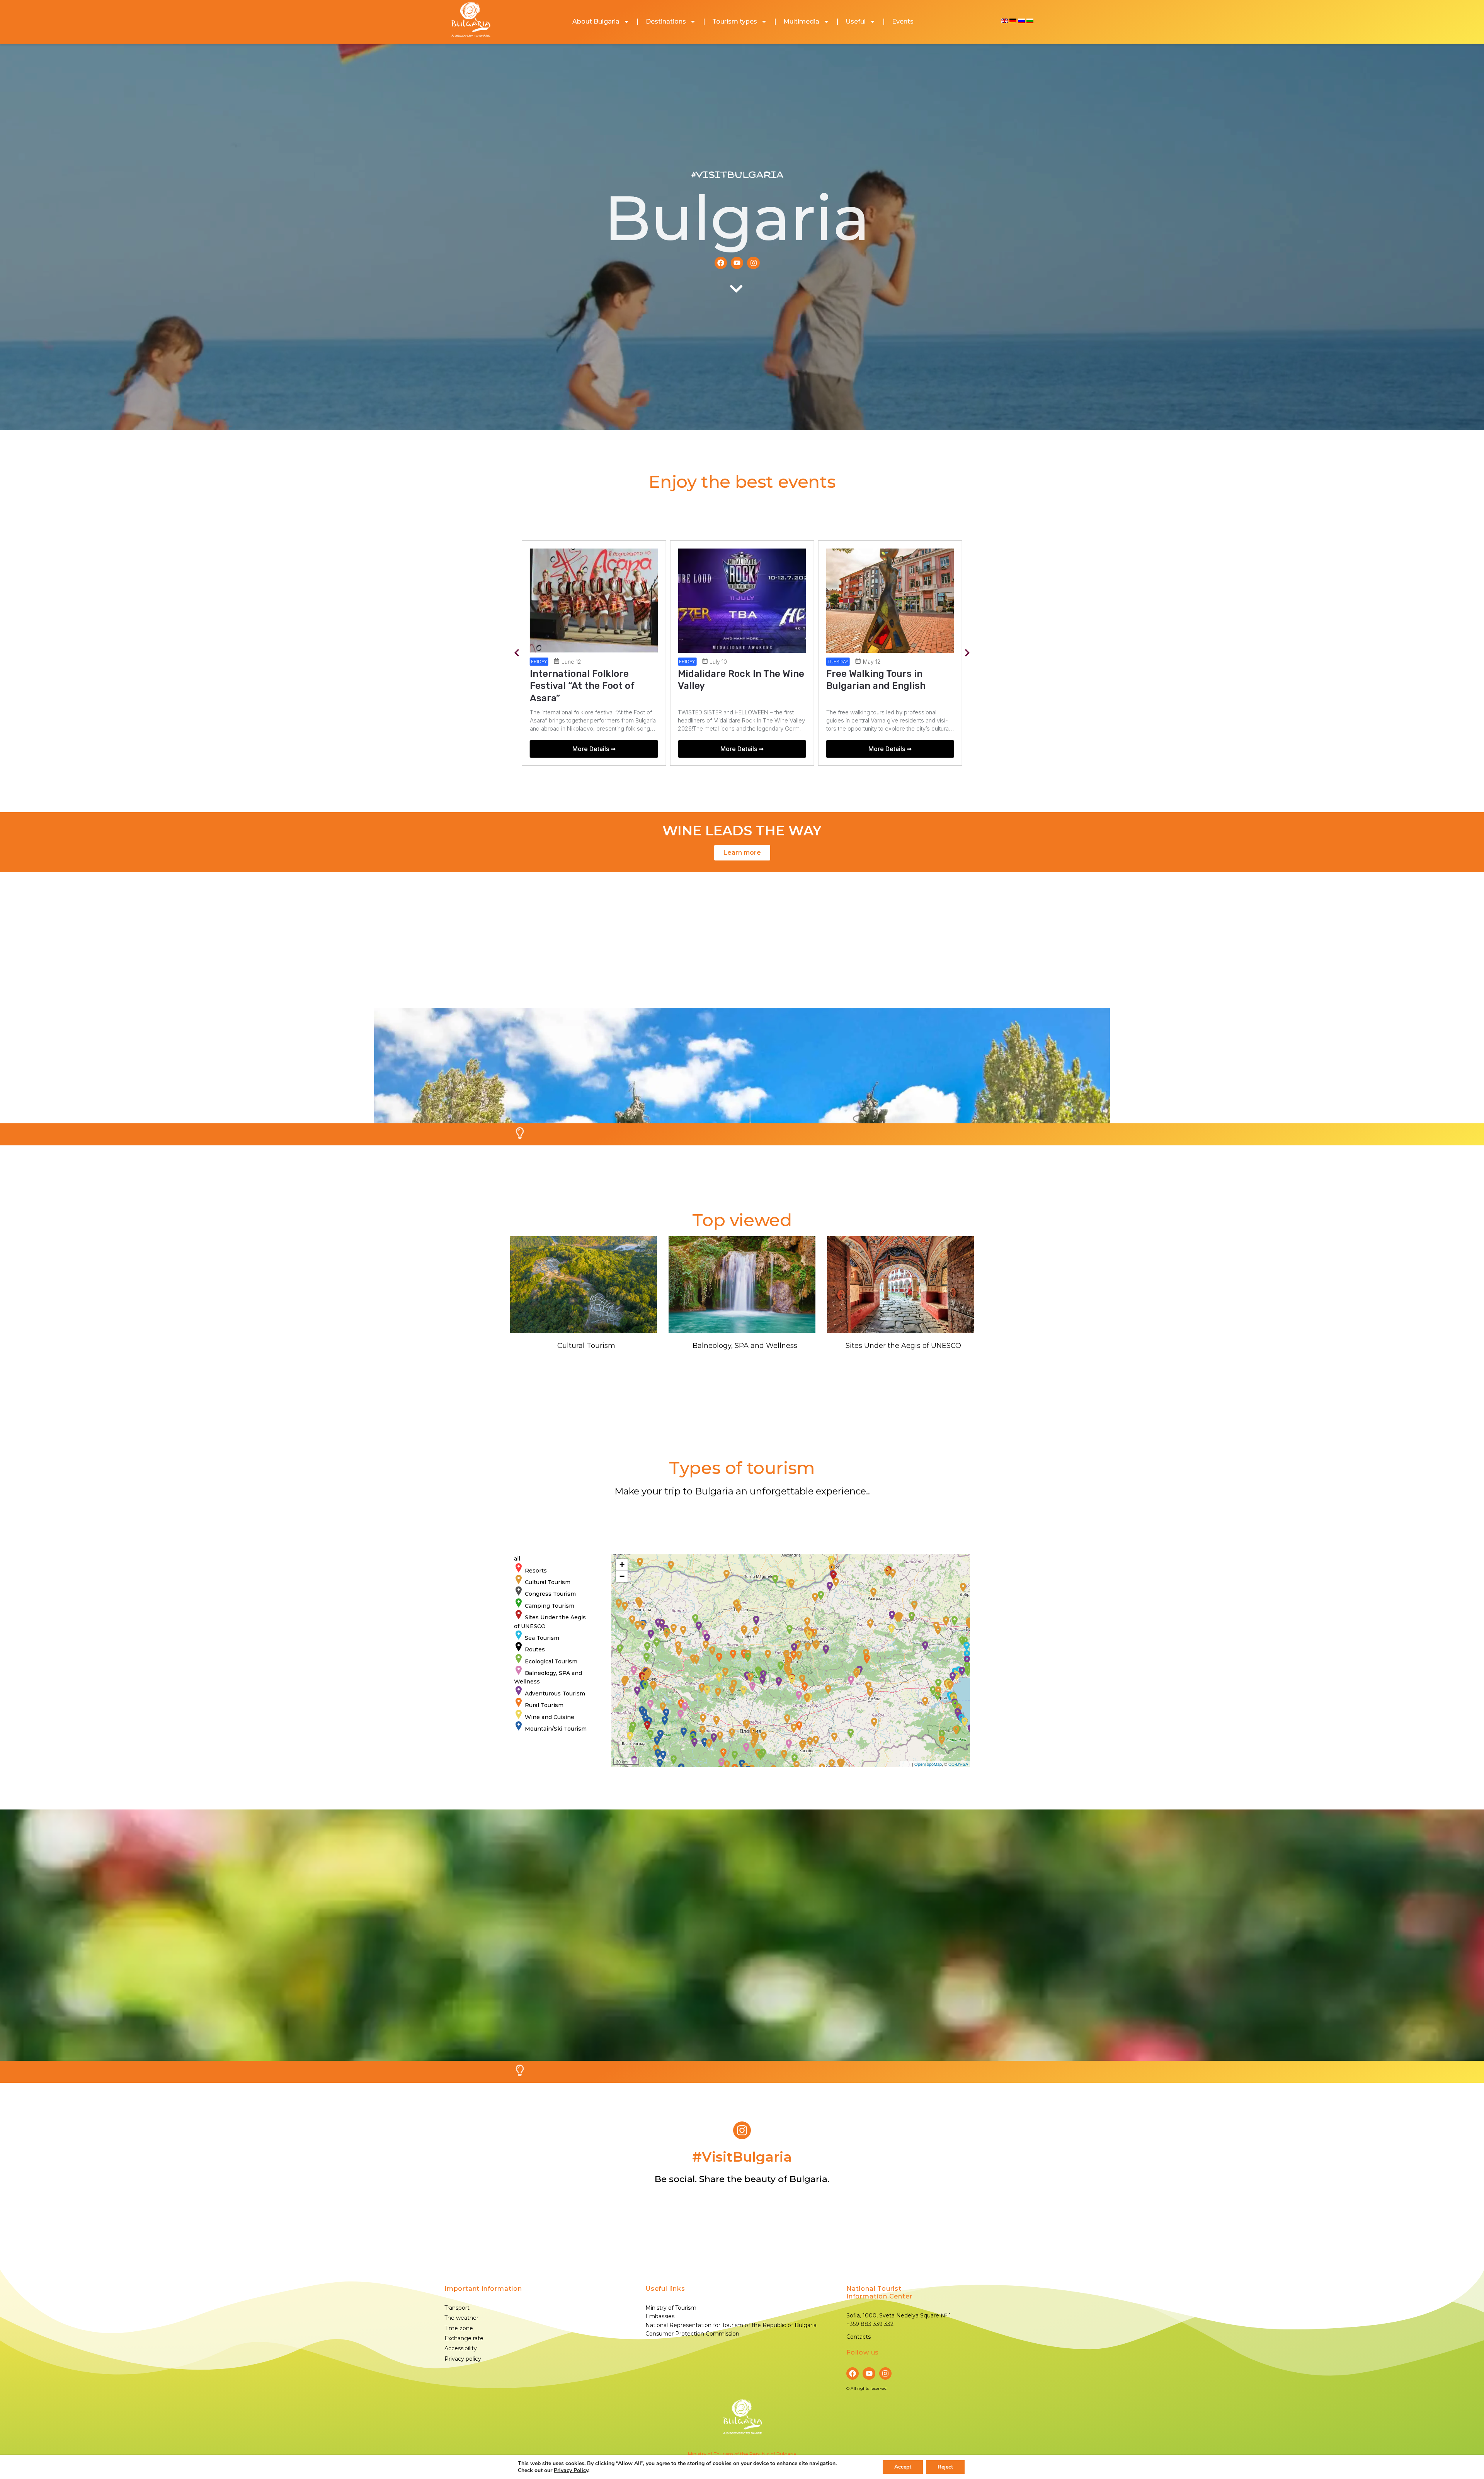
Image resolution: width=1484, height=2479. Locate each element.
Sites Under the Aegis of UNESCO (903, 1346)
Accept (903, 2467)
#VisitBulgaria (737, 175)
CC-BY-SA (958, 1764)
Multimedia (801, 21)
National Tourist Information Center (879, 2292)
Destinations (666, 21)
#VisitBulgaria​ (742, 2157)
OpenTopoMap (928, 1764)
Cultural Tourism (586, 1346)
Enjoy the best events (742, 481)
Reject (945, 2467)
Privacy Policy (571, 2470)
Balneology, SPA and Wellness (745, 1346)
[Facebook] (721, 263)
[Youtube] (737, 263)
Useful (856, 21)
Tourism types (735, 21)
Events (903, 21)
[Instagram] (753, 263)
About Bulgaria (596, 21)
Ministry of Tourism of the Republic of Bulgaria (742, 2454)
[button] (517, 653)
